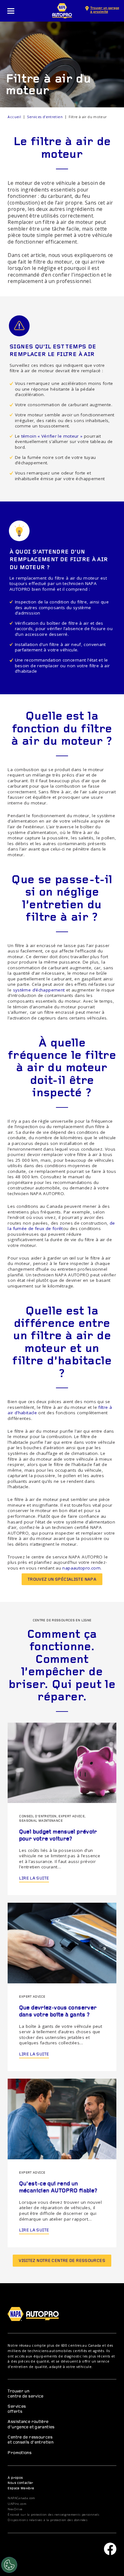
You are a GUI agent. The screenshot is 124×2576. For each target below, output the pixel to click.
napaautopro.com (81, 1568)
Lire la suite (34, 1878)
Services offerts (17, 2409)
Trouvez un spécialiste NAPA (62, 1580)
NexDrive (15, 2509)
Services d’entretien (45, 117)
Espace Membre (21, 2489)
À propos (15, 2478)
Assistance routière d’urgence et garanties (31, 2424)
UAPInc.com (17, 2504)
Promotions (20, 2453)
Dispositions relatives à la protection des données (48, 2520)
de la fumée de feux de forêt (61, 1226)
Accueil (14, 117)
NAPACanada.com (21, 2498)
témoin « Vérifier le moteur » (52, 436)
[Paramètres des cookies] (9, 2565)
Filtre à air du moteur (88, 117)
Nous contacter (20, 2483)
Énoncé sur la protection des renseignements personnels (53, 2515)
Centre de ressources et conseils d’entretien (31, 2440)
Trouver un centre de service (25, 2394)
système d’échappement (39, 990)
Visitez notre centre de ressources (62, 2261)
